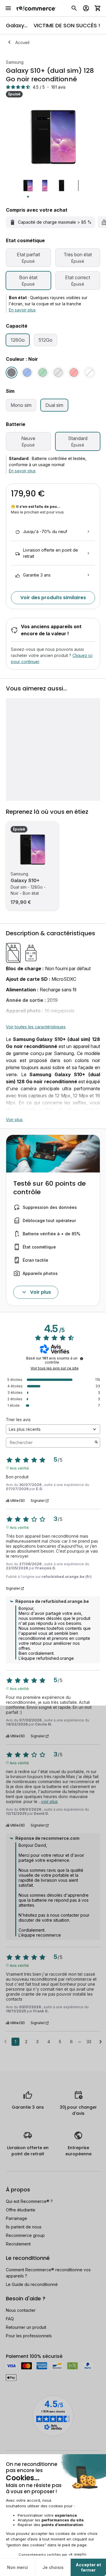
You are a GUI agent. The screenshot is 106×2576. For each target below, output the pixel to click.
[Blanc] (90, 373)
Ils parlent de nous (24, 2227)
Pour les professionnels (29, 2336)
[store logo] (36, 8)
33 (89, 2042)
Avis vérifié (19, 1468)
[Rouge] (74, 373)
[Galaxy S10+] (32, 850)
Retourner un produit (26, 2327)
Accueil (22, 42)
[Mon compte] (86, 8)
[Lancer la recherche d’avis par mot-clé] (96, 1443)
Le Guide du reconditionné (32, 2284)
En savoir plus (22, 310)
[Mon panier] (98, 8)
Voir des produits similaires (53, 598)
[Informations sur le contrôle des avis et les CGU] (82, 1359)
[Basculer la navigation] (8, 8)
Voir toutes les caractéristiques (36, 1027)
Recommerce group (25, 2235)
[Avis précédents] (5, 2041)
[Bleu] (27, 373)
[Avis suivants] (101, 2042)
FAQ (10, 2319)
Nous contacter (21, 2310)
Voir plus (14, 1119)
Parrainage (16, 2218)
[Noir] (11, 373)
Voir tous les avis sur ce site (55, 1368)
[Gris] (58, 373)
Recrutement (18, 2244)
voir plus (49, 1801)
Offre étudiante (21, 2210)
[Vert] (43, 373)
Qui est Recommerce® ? (29, 2201)
